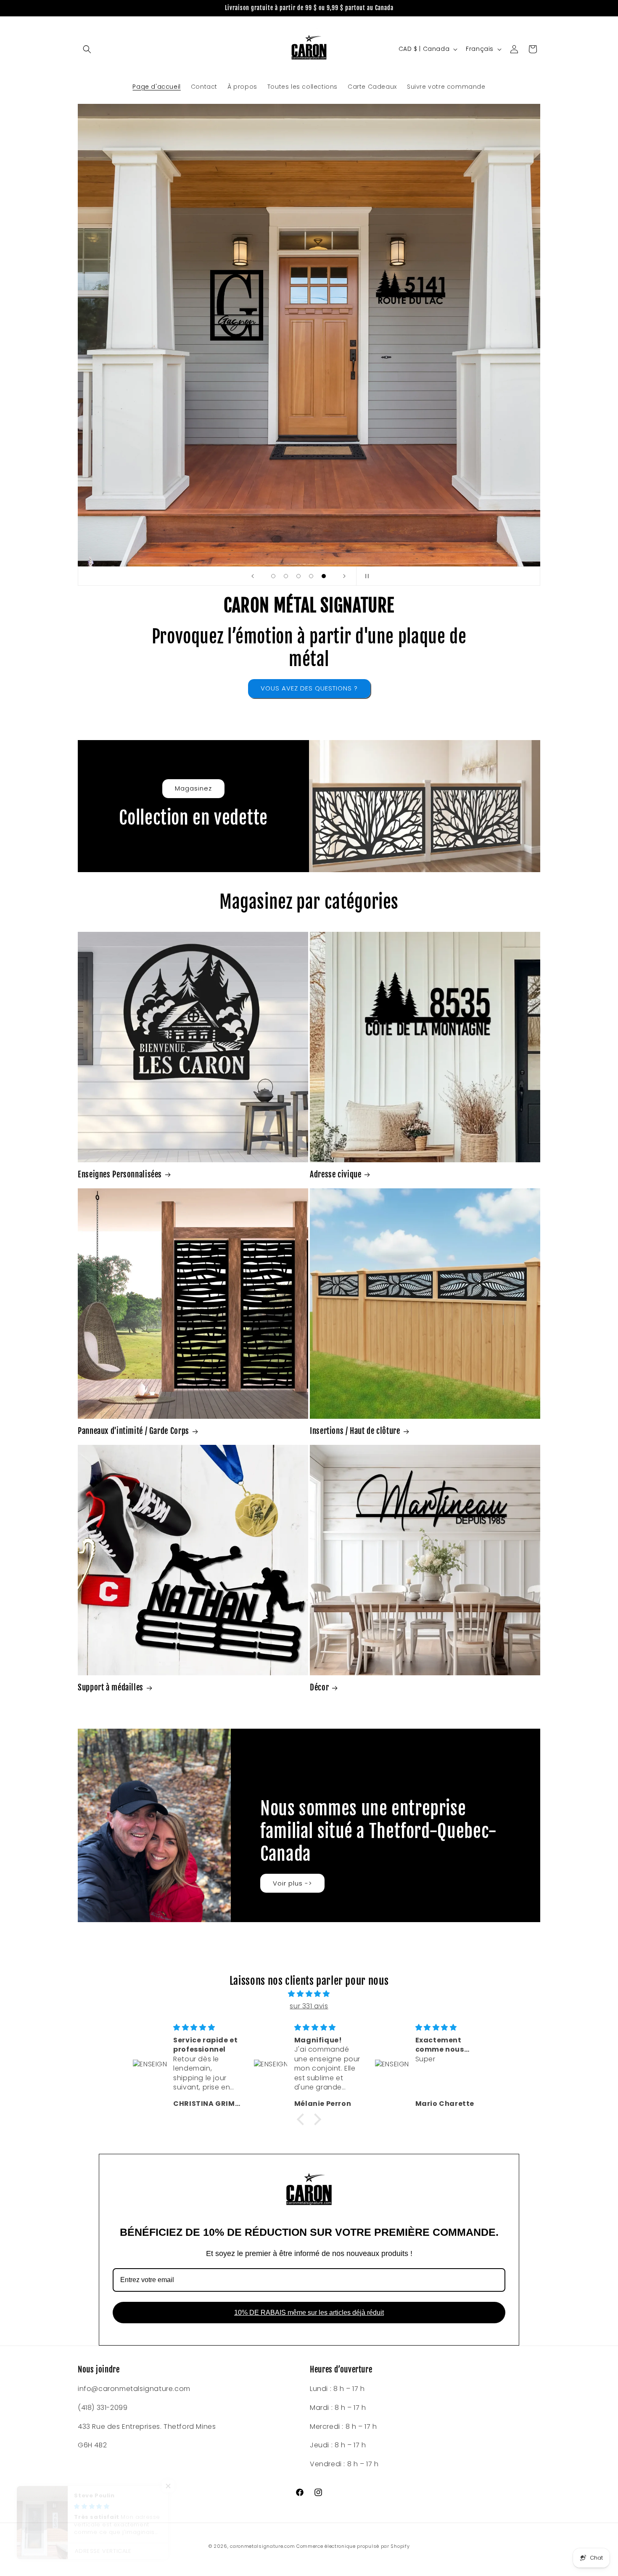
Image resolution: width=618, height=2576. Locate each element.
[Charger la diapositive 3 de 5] (298, 576)
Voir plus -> (292, 1883)
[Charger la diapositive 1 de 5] (273, 576)
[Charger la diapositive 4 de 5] (311, 576)
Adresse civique (335, 1174)
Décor (319, 1687)
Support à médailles (111, 1687)
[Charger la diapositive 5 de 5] (324, 576)
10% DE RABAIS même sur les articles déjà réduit (309, 2313)
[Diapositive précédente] (253, 576)
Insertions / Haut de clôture (355, 1431)
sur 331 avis (309, 2006)
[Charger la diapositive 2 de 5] (286, 576)
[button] (87, 49)
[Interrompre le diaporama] (365, 576)
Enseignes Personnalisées (120, 1174)
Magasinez (193, 788)
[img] (309, 1994)
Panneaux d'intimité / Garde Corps (133, 1431)
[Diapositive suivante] (344, 576)
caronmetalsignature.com (262, 2546)
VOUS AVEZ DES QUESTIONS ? (309, 688)
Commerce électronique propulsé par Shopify (353, 2546)
